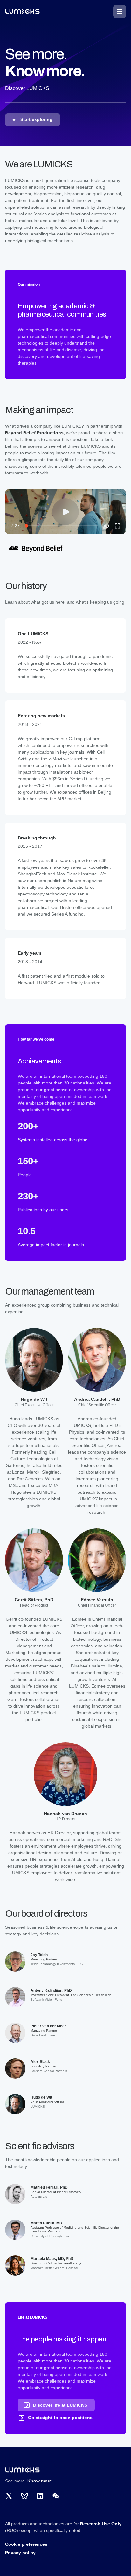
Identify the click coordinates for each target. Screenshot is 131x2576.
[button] (120, 11)
